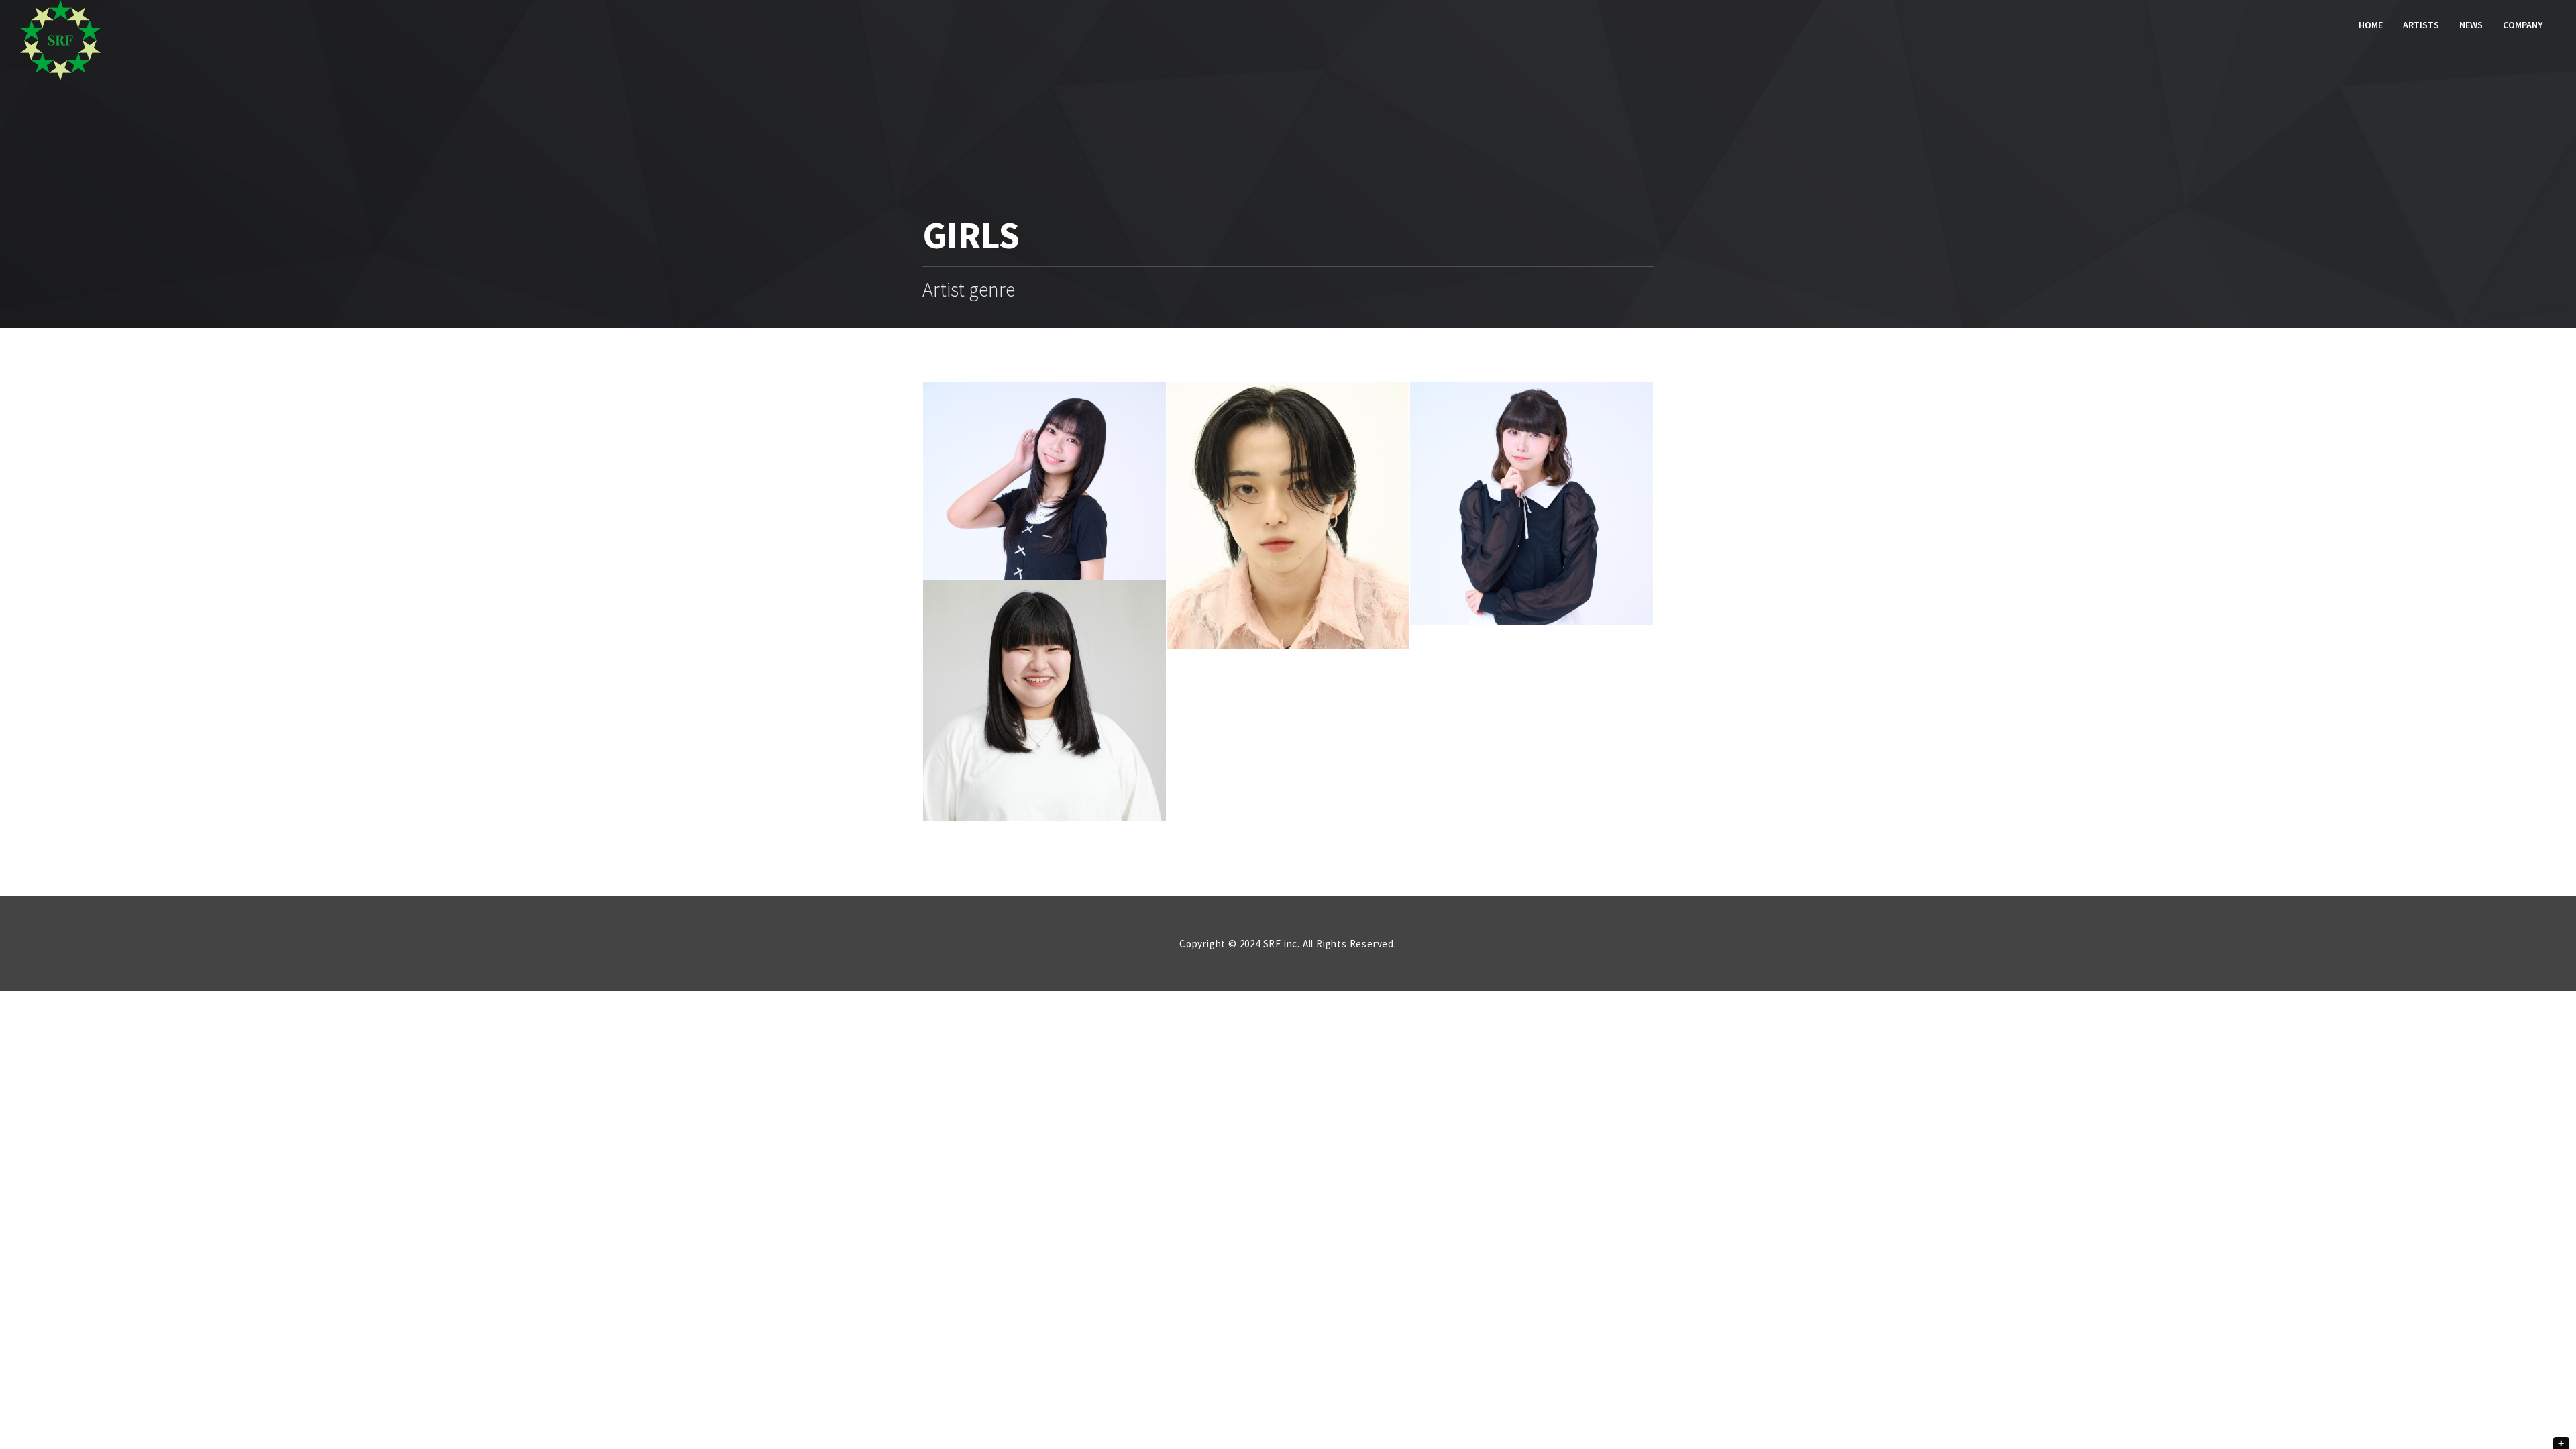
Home (2371, 25)
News (2471, 25)
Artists (2421, 25)
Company (2523, 25)
